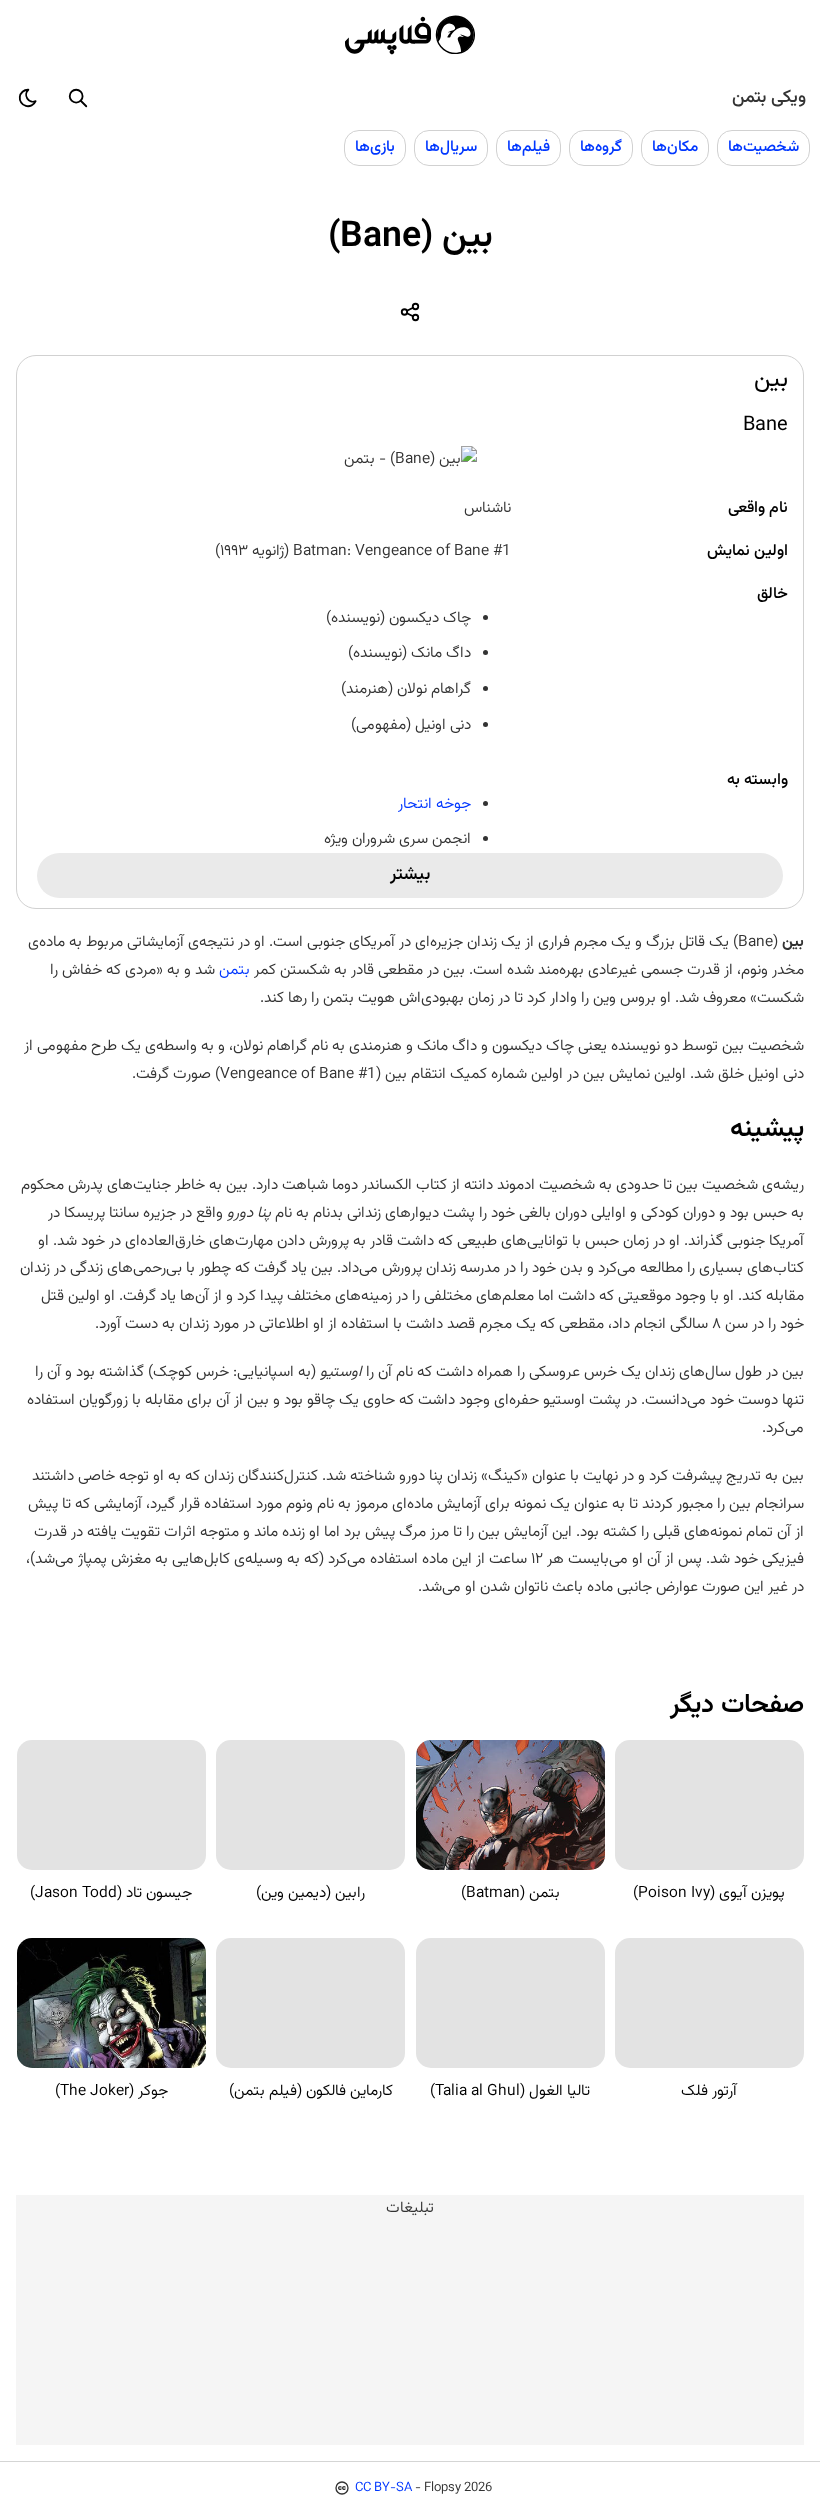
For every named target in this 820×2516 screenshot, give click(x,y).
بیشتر (410, 875)
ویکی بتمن (769, 98)
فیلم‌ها (528, 147)
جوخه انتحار (434, 804)
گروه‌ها (601, 147)
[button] (78, 98)
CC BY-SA (383, 2488)
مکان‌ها (675, 147)
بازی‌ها (375, 147)
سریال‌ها (451, 147)
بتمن (234, 970)
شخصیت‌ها (763, 147)
